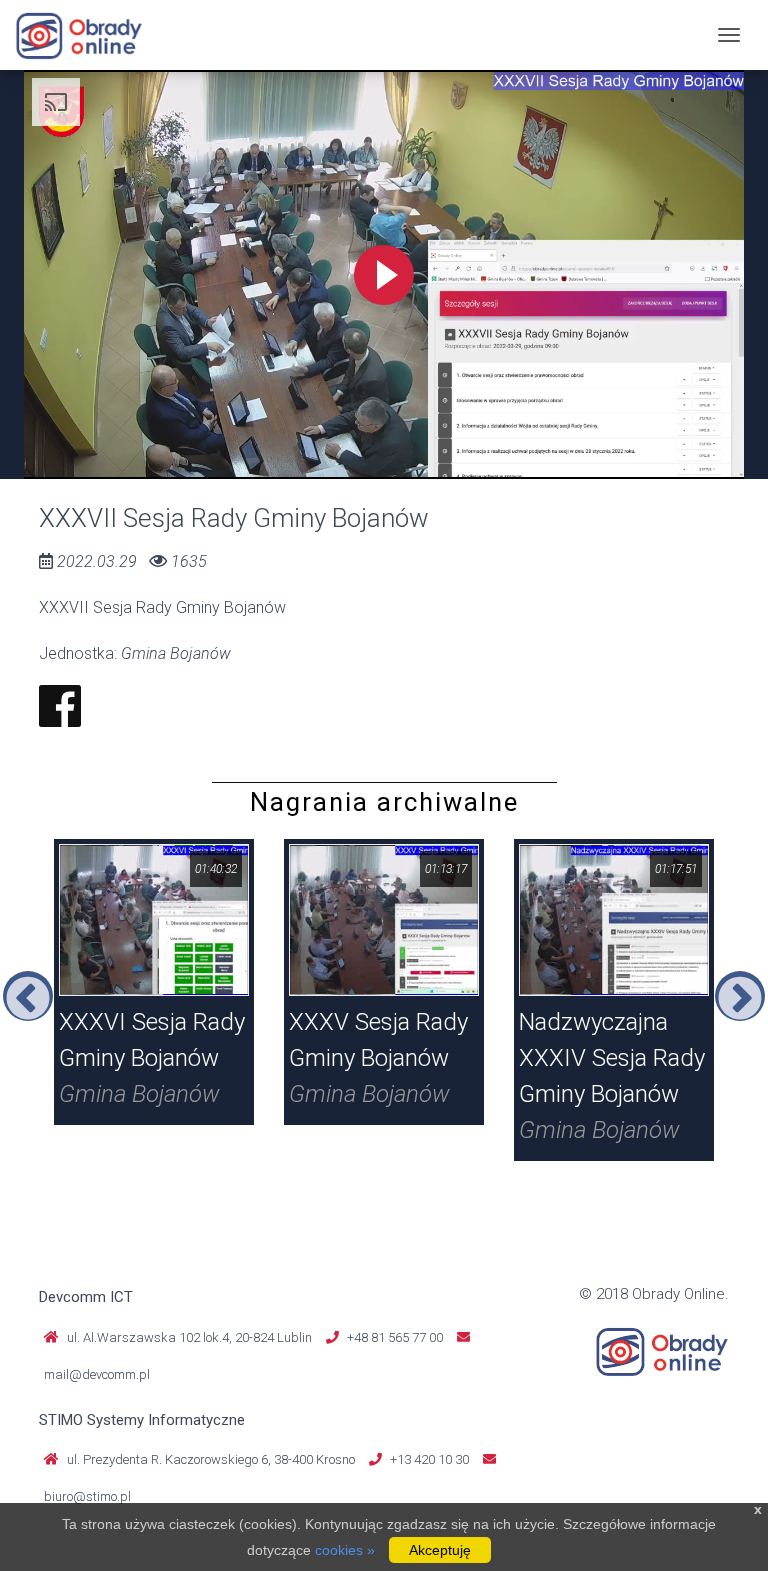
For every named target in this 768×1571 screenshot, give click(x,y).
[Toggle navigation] (729, 35)
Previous (28, 996)
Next (740, 996)
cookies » (345, 1550)
